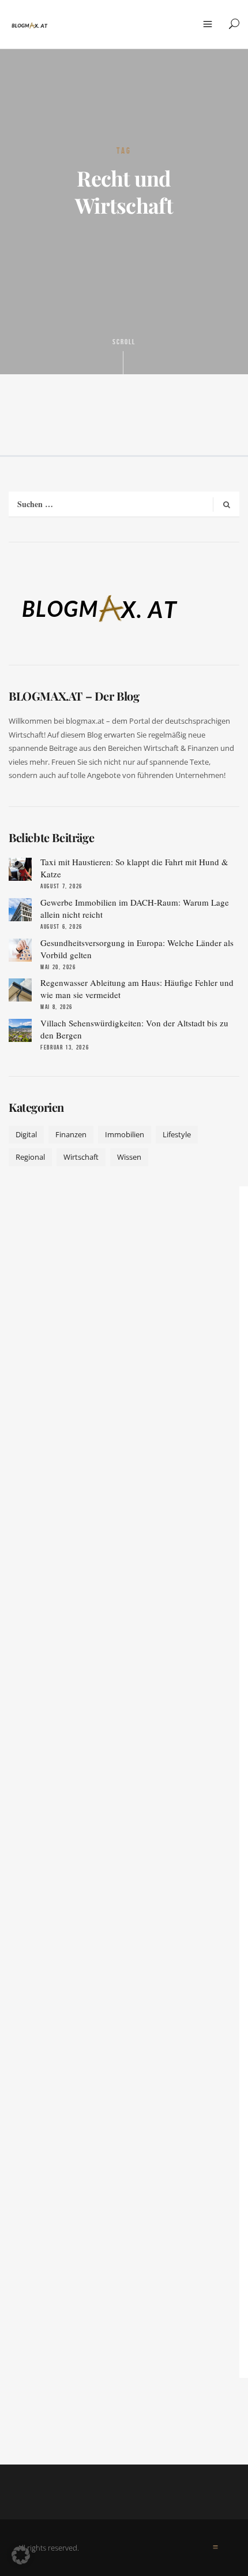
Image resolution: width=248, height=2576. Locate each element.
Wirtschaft (81, 1157)
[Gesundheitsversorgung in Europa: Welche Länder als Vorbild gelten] (20, 950)
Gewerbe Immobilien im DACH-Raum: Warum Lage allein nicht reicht (135, 908)
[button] (21, 2555)
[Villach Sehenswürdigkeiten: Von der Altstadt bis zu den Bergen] (20, 1030)
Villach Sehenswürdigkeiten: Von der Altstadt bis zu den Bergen (134, 1029)
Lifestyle (177, 1134)
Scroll (124, 342)
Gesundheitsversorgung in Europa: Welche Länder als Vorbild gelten (137, 949)
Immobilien (125, 1134)
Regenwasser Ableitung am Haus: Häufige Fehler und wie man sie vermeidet (137, 989)
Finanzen (71, 1134)
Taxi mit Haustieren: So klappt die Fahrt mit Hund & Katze (134, 868)
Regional (30, 1157)
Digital (26, 1134)
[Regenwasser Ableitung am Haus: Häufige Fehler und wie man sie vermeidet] (20, 990)
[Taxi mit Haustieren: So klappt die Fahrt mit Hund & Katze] (20, 869)
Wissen (129, 1157)
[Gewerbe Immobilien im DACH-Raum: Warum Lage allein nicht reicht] (20, 910)
